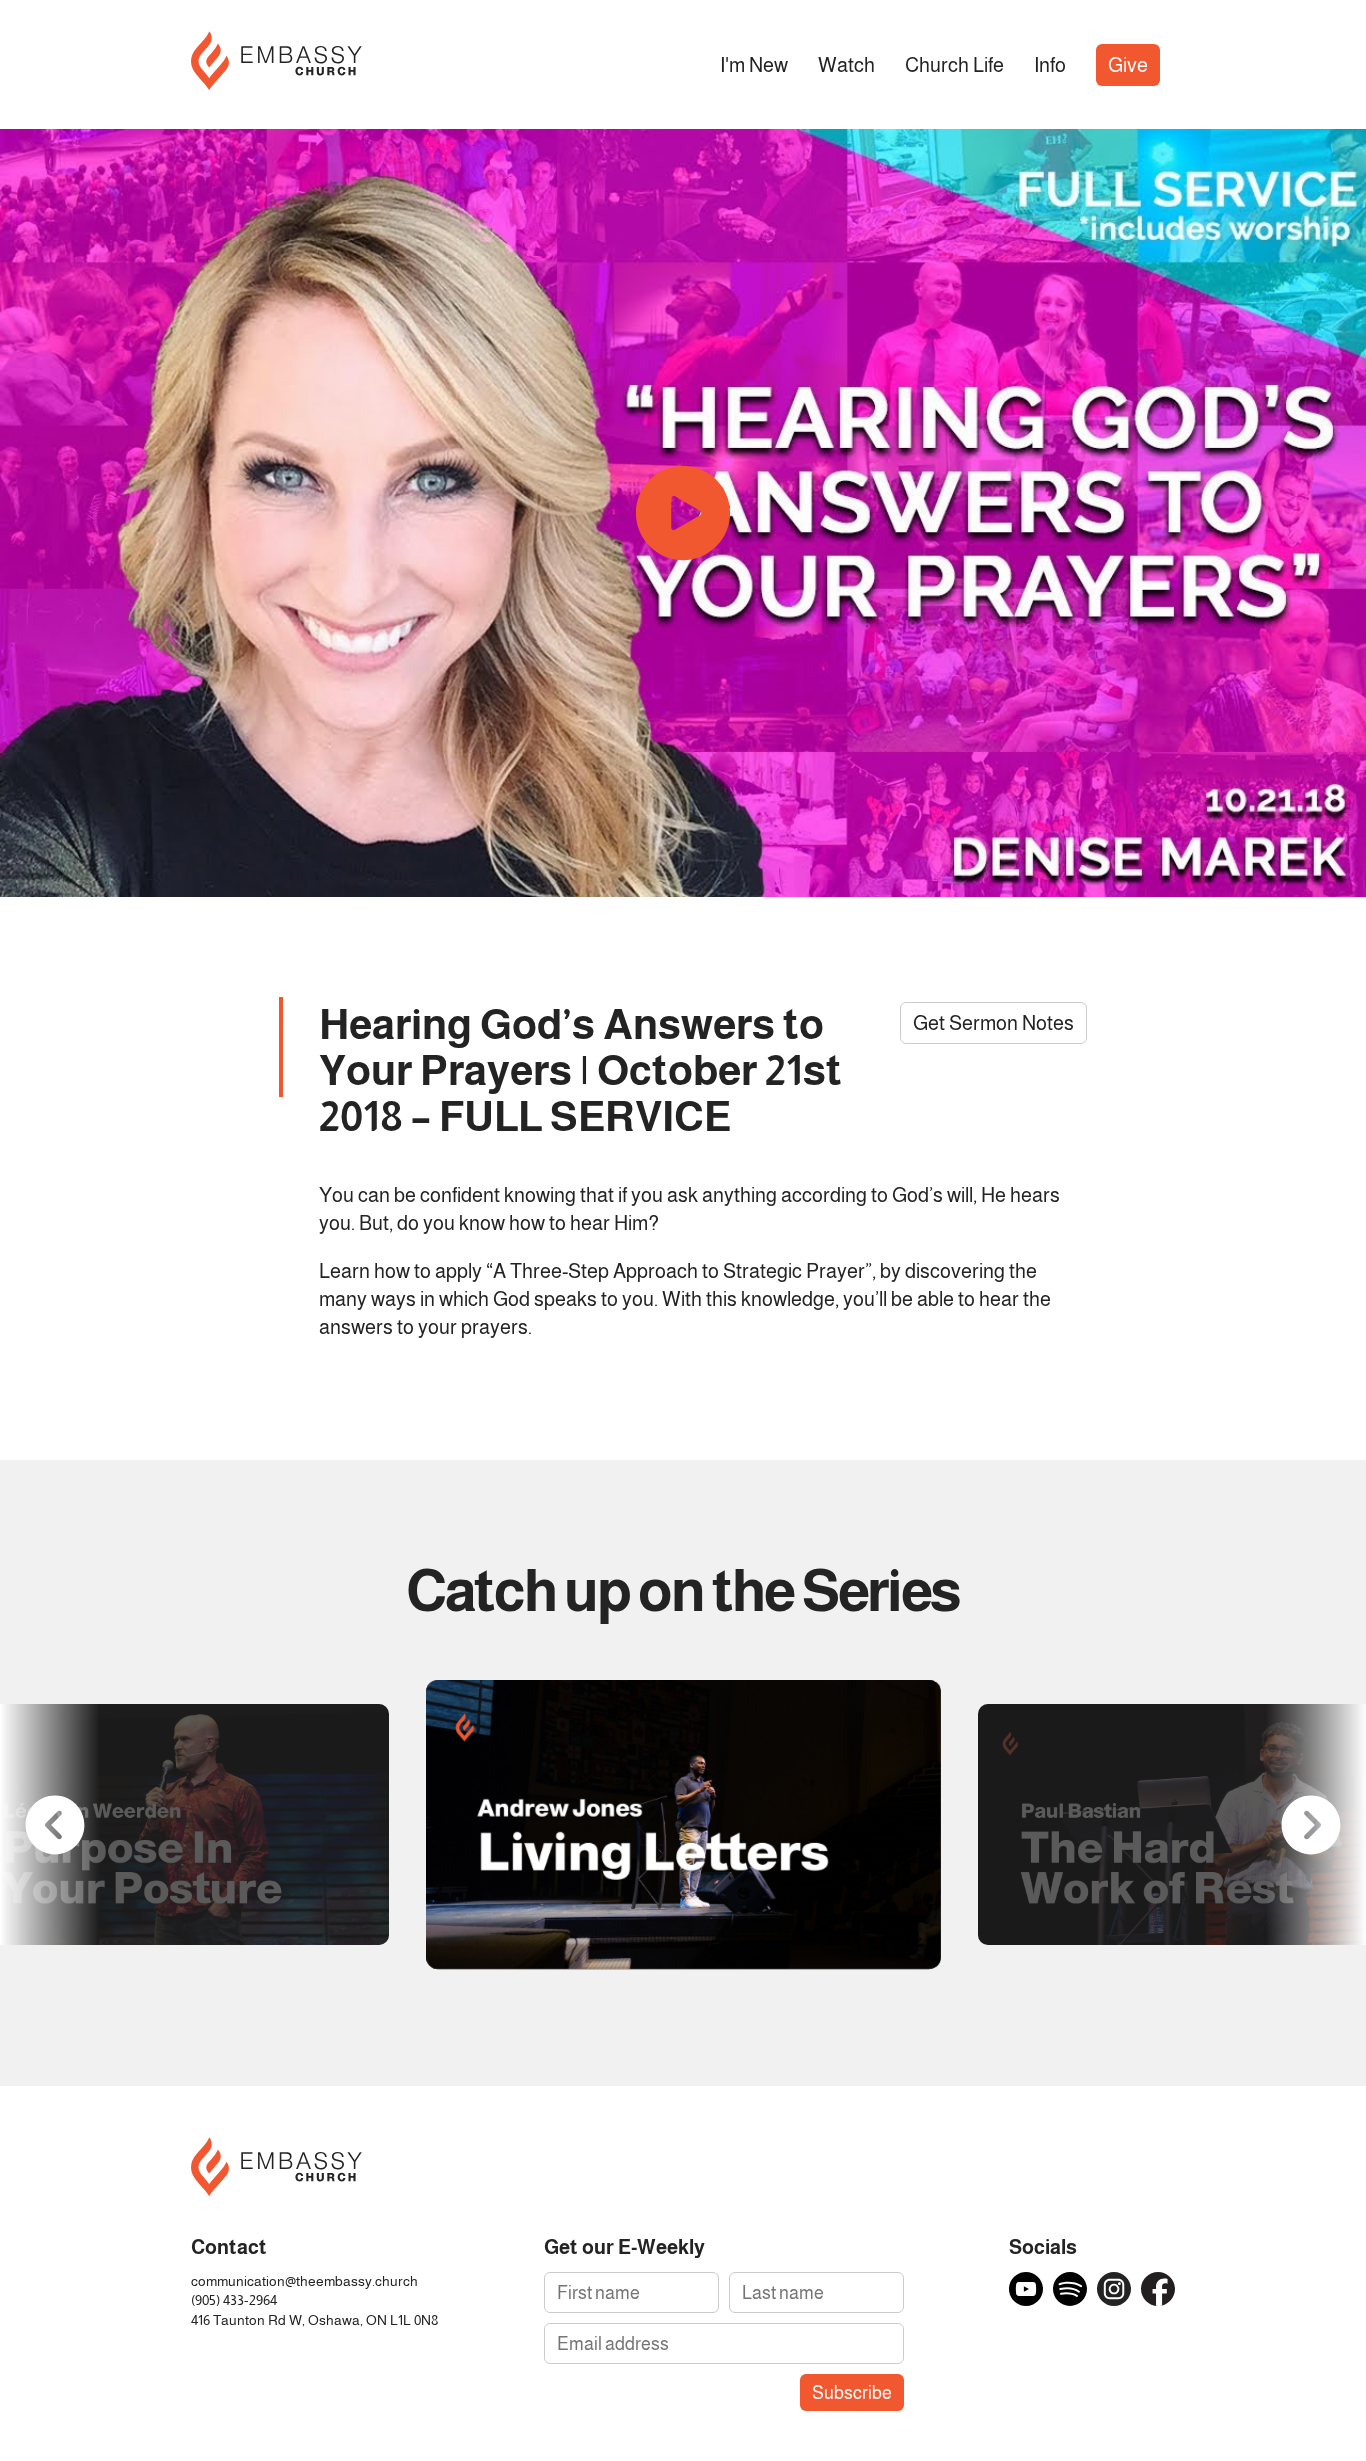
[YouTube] (1026, 2289)
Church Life (954, 65)
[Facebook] (1158, 2289)
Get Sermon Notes (993, 1023)
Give (1128, 65)
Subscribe (852, 2392)
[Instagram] (1114, 2289)
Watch (846, 65)
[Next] (1311, 1825)
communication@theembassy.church (304, 2281)
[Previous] (55, 1825)
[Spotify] (1070, 2289)
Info (1050, 65)
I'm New (754, 65)
